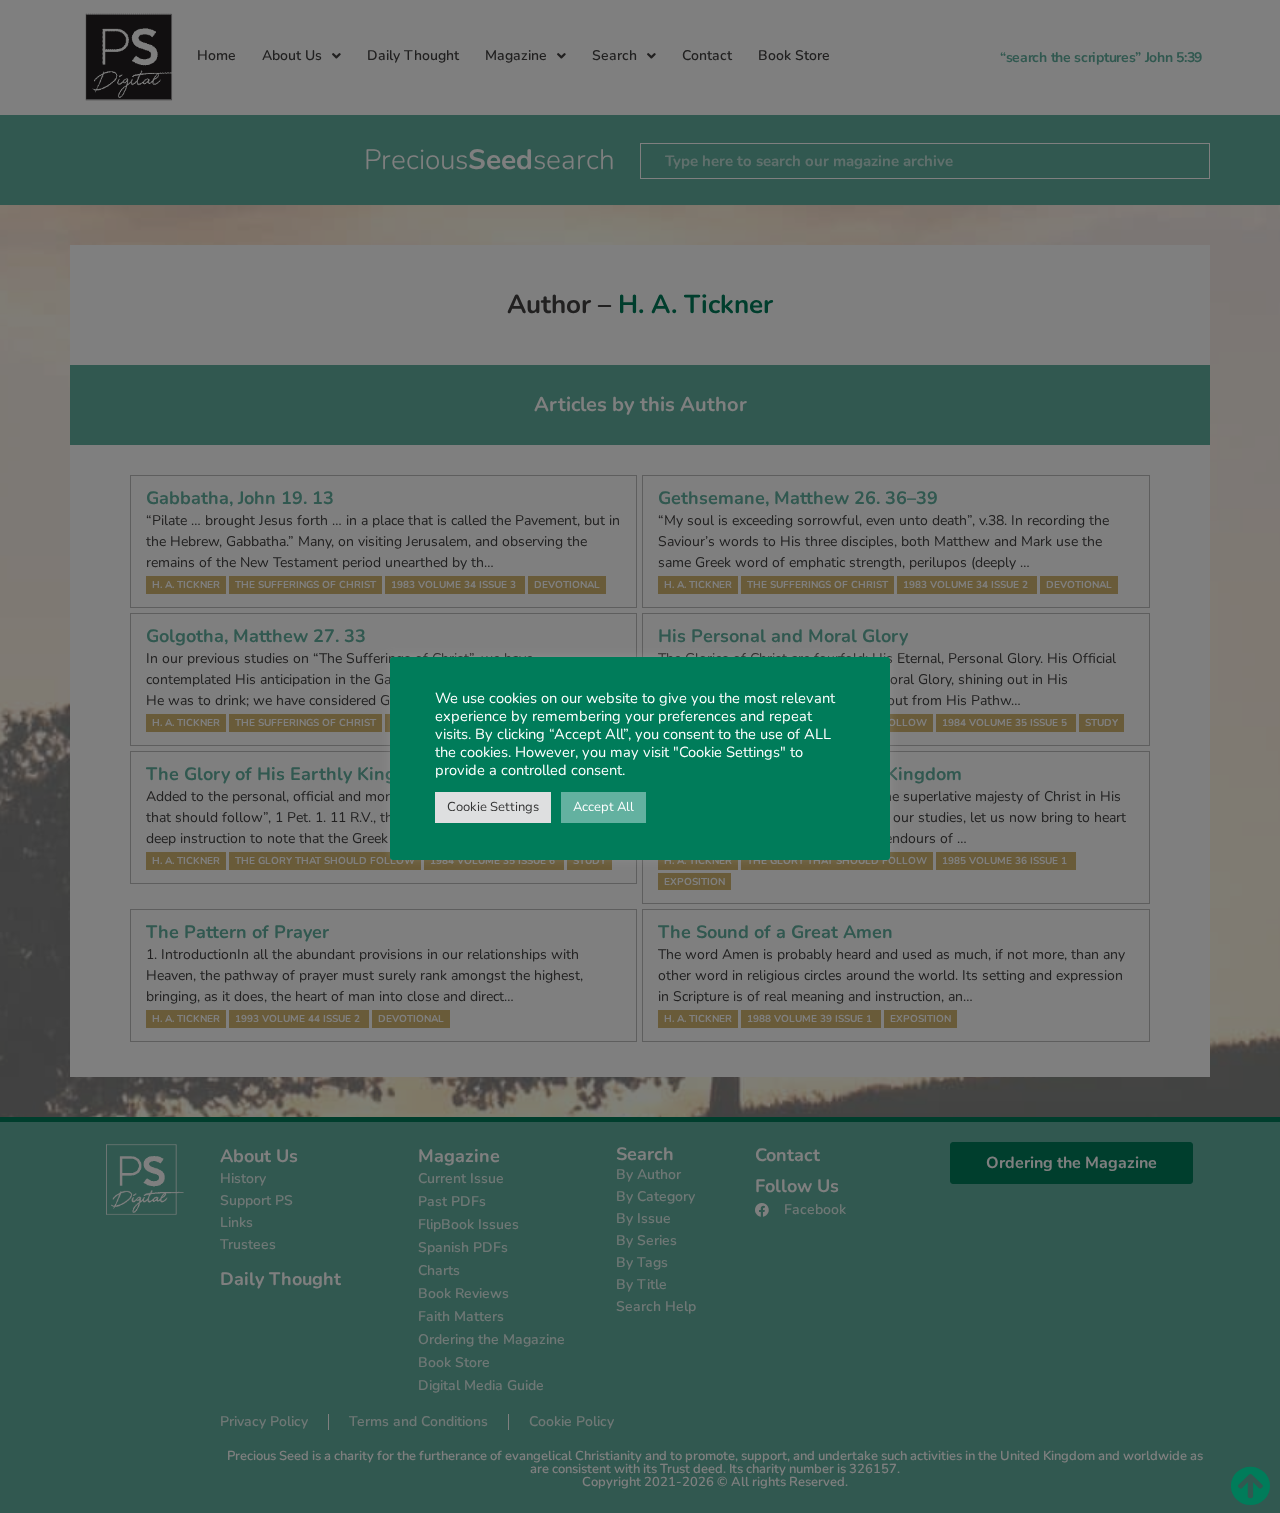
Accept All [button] (603, 807)
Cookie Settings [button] (493, 807)
